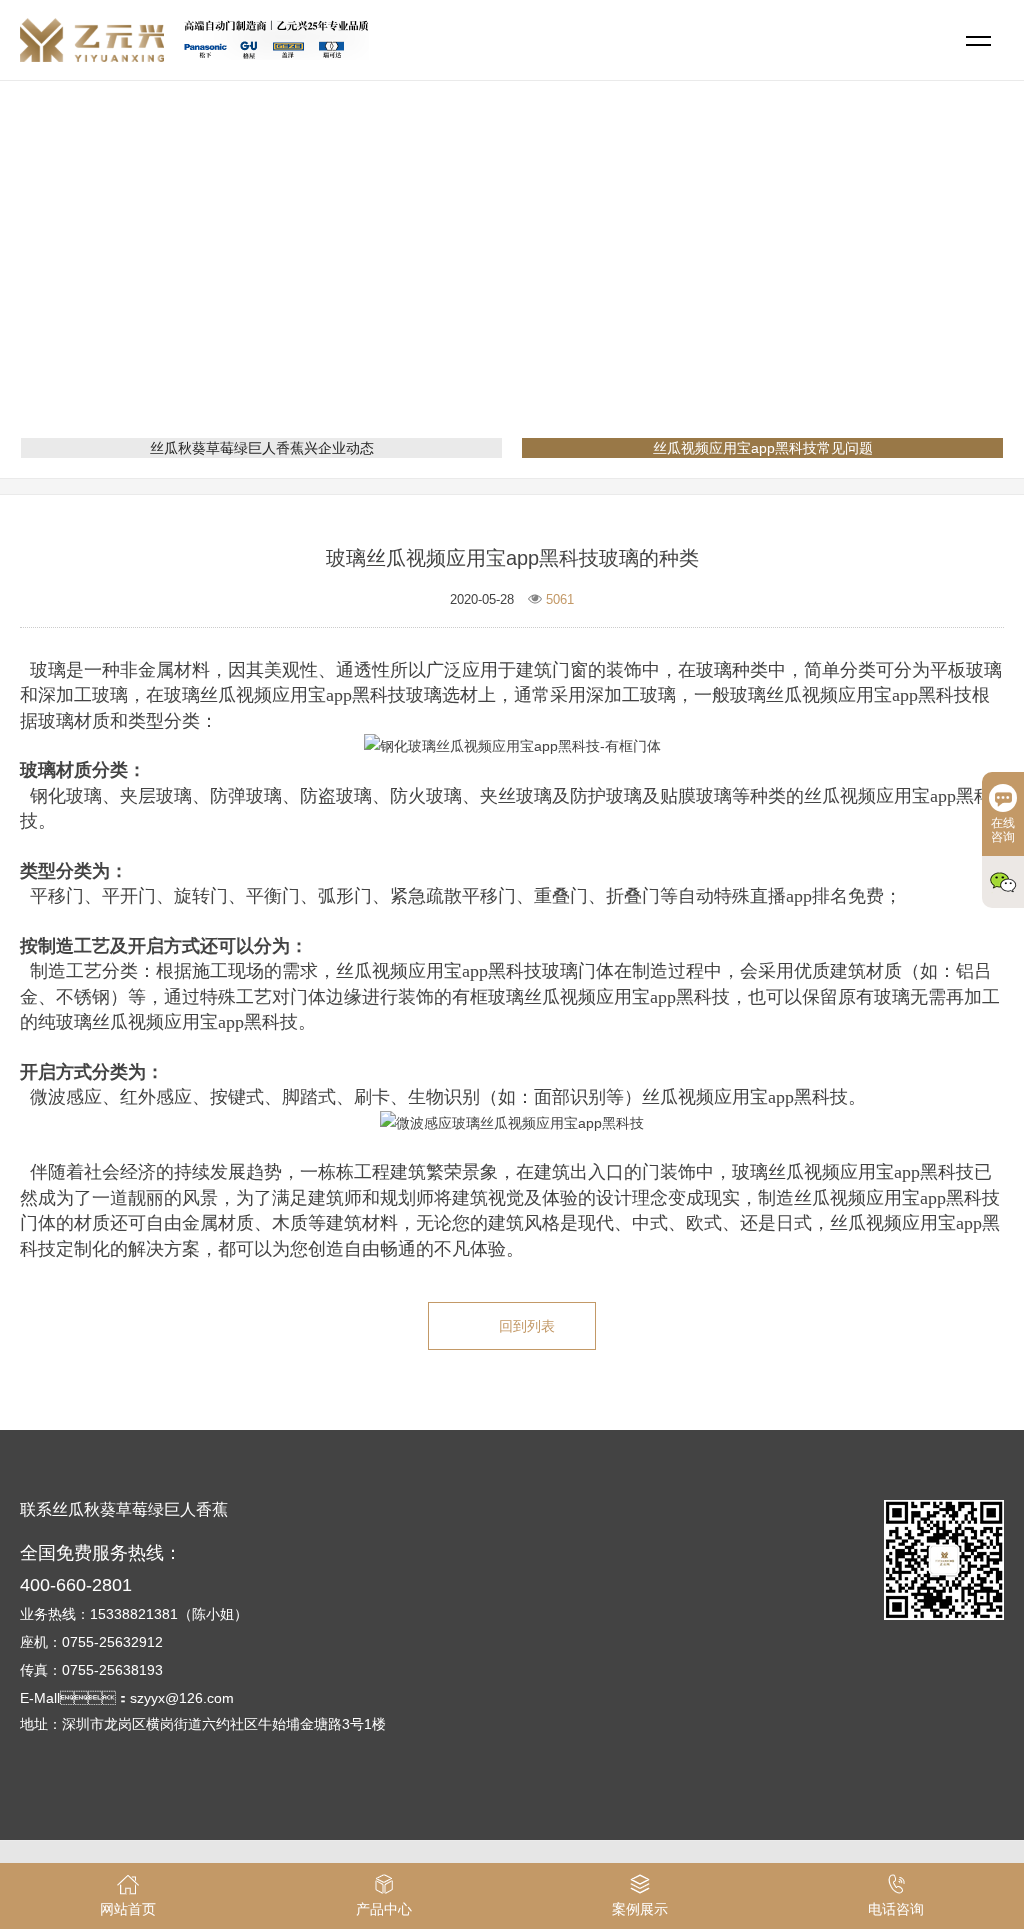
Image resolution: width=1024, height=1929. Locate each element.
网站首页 (394, 285)
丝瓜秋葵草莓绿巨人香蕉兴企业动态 (262, 448)
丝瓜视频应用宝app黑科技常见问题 (632, 285)
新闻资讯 (472, 285)
